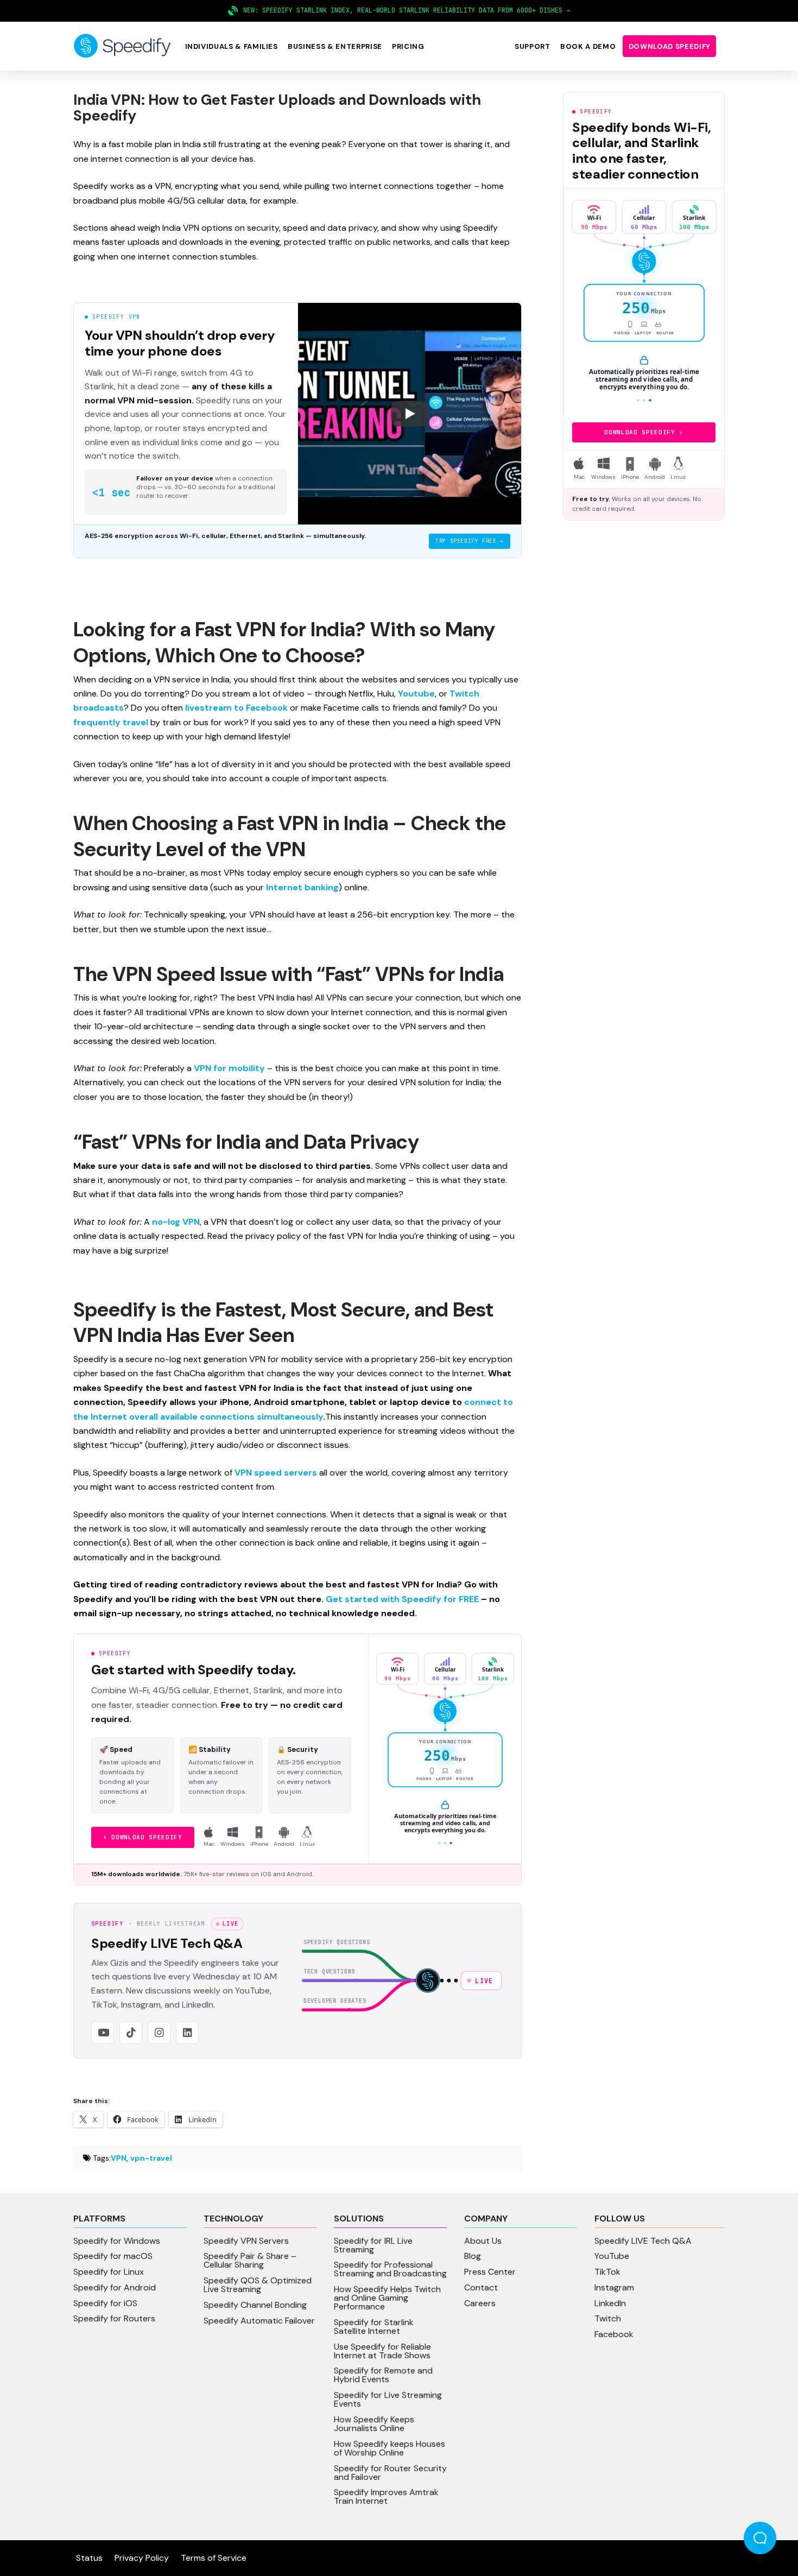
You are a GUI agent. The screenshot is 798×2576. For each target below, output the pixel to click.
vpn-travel (151, 2158)
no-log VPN (176, 1222)
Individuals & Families (232, 46)
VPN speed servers (276, 1473)
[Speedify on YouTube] (103, 2033)
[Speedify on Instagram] (159, 2033)
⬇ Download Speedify (143, 1837)
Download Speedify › (644, 432)
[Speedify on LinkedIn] (187, 2033)
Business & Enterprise (335, 46)
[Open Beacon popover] (760, 2538)
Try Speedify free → (469, 541)
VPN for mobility (229, 1068)
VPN (119, 2158)
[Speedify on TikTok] (131, 2033)
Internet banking (302, 887)
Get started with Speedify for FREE (402, 1599)
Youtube (416, 694)
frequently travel (111, 722)
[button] (231, 46)
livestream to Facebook (236, 708)
